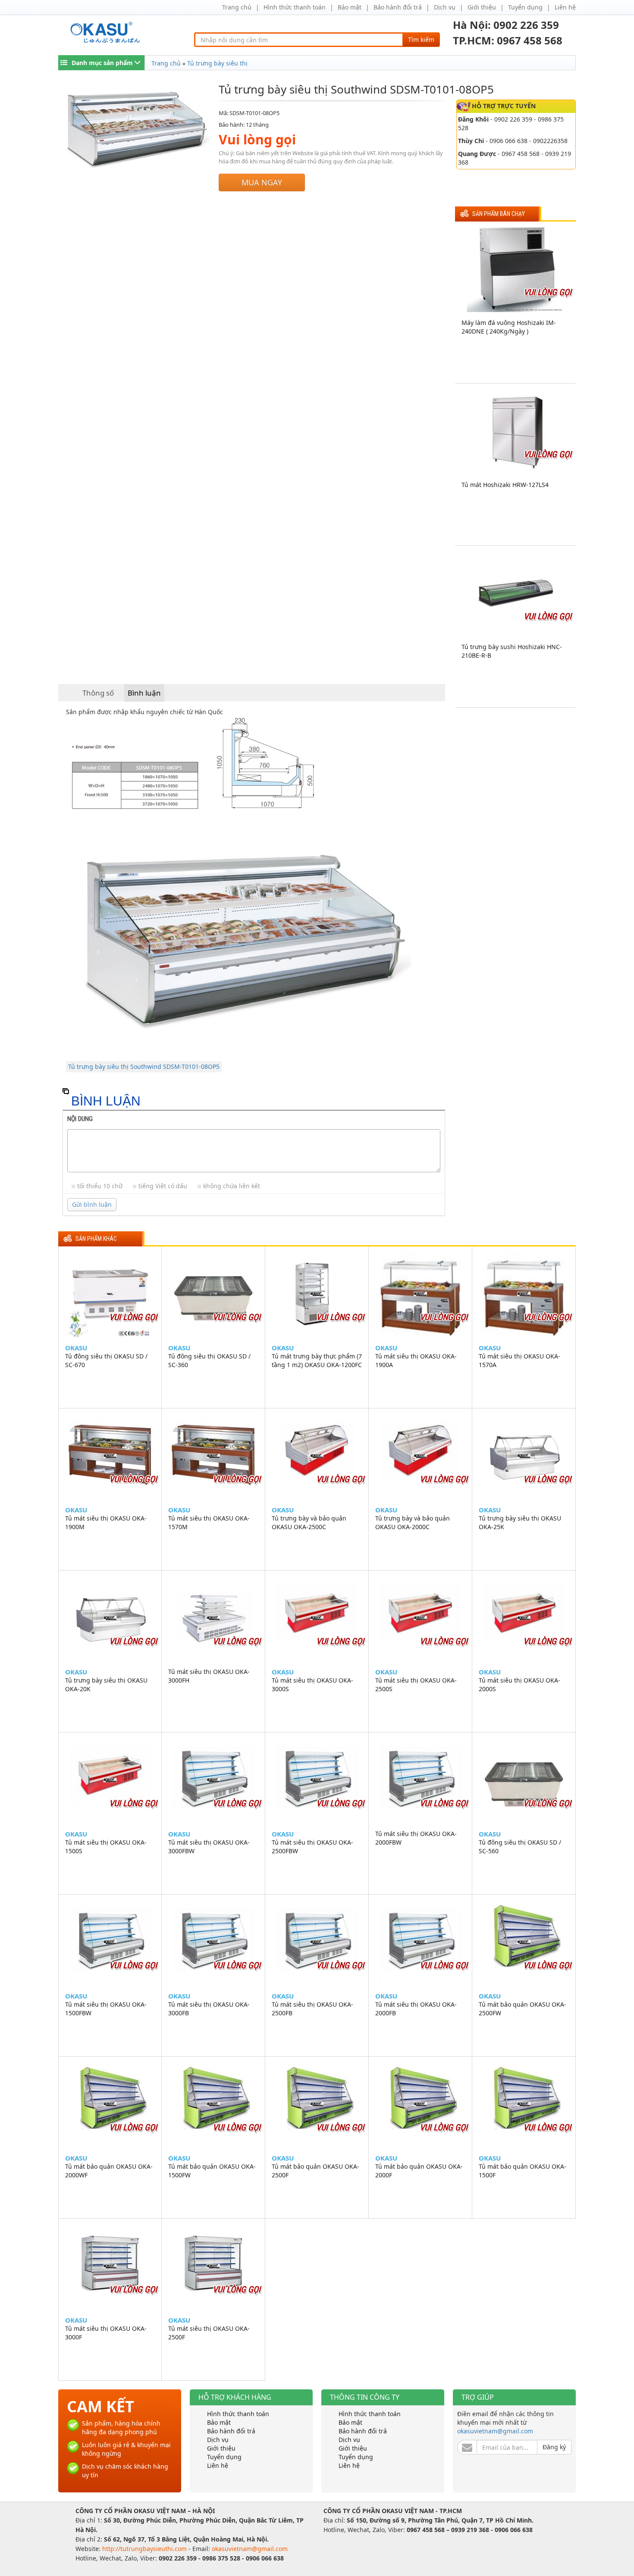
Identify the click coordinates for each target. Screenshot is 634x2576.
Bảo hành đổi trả (398, 7)
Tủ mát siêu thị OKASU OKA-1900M (106, 1522)
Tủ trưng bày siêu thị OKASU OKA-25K (520, 1522)
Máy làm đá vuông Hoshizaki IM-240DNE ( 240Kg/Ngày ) (509, 327)
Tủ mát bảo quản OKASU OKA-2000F (419, 2171)
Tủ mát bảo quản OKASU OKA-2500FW (523, 2009)
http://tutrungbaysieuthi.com (145, 2549)
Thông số (98, 693)
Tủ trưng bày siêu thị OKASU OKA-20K (106, 1685)
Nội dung (80, 1119)
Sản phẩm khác (96, 1239)
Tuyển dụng (525, 7)
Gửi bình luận (92, 1204)
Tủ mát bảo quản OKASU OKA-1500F (523, 2171)
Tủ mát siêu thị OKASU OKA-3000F (106, 2333)
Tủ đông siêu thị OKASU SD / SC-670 (106, 1360)
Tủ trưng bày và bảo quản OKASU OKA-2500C (309, 1522)
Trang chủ (237, 7)
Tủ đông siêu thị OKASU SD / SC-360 (209, 1360)
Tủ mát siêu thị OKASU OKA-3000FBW (209, 1847)
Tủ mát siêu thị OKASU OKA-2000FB (416, 2009)
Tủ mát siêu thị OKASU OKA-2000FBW (416, 1838)
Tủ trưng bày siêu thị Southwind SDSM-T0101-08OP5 (144, 1066)
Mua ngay (262, 182)
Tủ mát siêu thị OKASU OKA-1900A (416, 1360)
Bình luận (144, 693)
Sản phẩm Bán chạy (499, 214)
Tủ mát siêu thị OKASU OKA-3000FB (209, 2009)
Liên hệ (565, 7)
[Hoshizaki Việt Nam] (107, 33)
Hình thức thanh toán (295, 7)
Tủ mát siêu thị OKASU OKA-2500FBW (312, 1847)
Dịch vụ (445, 7)
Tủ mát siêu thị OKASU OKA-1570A (519, 1360)
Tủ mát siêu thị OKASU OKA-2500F (209, 2333)
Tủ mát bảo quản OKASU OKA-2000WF (109, 2171)
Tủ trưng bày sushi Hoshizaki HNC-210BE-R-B (512, 651)
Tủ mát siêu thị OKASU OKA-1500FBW (106, 2009)
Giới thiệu (482, 7)
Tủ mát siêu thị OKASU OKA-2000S (519, 1685)
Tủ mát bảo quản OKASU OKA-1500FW (212, 2171)
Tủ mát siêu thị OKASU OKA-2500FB (312, 2009)
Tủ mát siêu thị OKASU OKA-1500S (106, 1847)
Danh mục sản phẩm (102, 63)
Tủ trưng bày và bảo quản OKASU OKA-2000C (413, 1522)
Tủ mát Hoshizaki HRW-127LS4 (505, 485)
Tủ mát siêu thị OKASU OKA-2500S (416, 1685)
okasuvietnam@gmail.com (495, 2431)
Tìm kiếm (421, 39)
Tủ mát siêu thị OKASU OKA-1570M (209, 1522)
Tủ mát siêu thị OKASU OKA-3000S (312, 1685)
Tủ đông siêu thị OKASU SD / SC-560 (520, 1847)
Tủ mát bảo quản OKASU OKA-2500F (315, 2171)
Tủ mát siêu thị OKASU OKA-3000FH (209, 1676)
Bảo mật (350, 7)
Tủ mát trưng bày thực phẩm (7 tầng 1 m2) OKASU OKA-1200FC (317, 1360)
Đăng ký (554, 2447)
